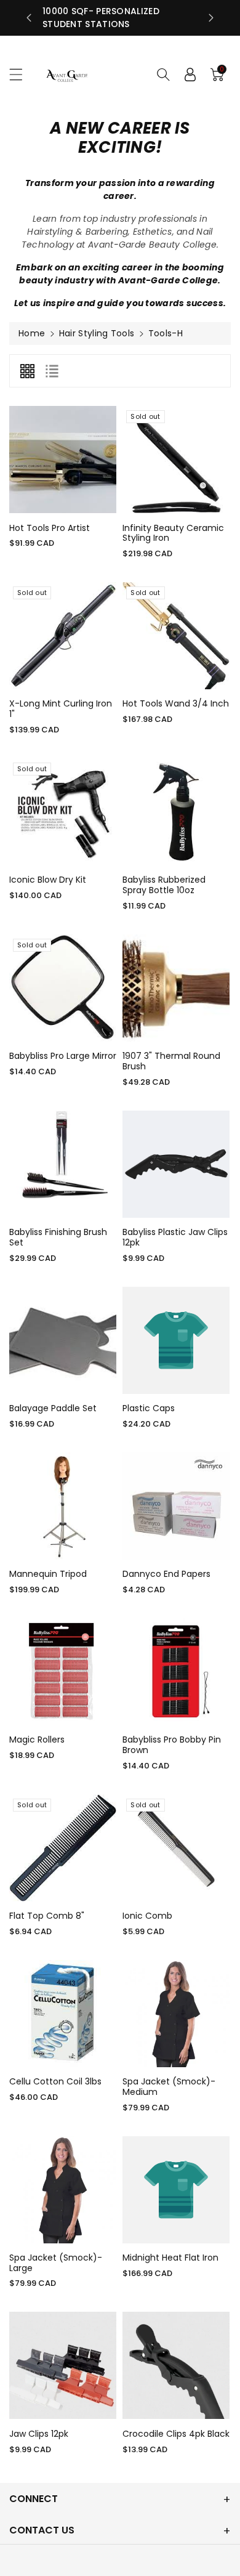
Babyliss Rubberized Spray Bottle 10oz (164, 885)
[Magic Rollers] (63, 1672)
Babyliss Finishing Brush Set (58, 1237)
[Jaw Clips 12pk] (63, 2365)
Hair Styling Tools (97, 333)
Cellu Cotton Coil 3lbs (55, 2081)
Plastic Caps (149, 1408)
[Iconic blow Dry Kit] (63, 812)
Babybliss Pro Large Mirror (63, 1056)
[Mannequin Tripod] (63, 1506)
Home (32, 333)
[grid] (27, 371)
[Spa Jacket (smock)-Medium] (176, 2014)
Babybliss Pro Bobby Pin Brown (172, 1745)
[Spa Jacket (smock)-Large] (63, 2190)
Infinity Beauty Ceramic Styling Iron (173, 533)
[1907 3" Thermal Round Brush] (176, 988)
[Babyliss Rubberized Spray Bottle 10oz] (176, 812)
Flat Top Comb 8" (47, 1916)
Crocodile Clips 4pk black (176, 2434)
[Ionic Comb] (176, 1848)
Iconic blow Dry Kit (48, 880)
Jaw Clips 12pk (39, 2434)
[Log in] (190, 75)
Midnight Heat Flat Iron (170, 2258)
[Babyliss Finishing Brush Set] (63, 1164)
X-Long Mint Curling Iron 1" (61, 709)
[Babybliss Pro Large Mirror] (63, 988)
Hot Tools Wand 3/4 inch (176, 703)
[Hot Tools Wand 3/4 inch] (176, 636)
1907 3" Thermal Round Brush (171, 1061)
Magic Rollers (37, 1740)
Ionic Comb (147, 1916)
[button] (22, 74)
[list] (52, 371)
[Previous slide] (29, 18)
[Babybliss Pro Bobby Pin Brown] (176, 1672)
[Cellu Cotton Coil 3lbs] (63, 2014)
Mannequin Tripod (48, 1574)
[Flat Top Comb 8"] (63, 1848)
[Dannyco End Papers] (176, 1506)
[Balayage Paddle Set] (63, 1340)
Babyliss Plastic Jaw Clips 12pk (175, 1237)
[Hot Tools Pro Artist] (63, 460)
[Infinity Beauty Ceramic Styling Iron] (176, 460)
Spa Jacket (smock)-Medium (169, 2087)
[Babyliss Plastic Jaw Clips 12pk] (176, 1164)
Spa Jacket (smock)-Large (56, 2263)
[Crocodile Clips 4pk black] (176, 2365)
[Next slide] (211, 18)
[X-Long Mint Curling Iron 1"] (63, 636)
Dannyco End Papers (166, 1574)
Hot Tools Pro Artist (50, 528)
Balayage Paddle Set (53, 1408)
